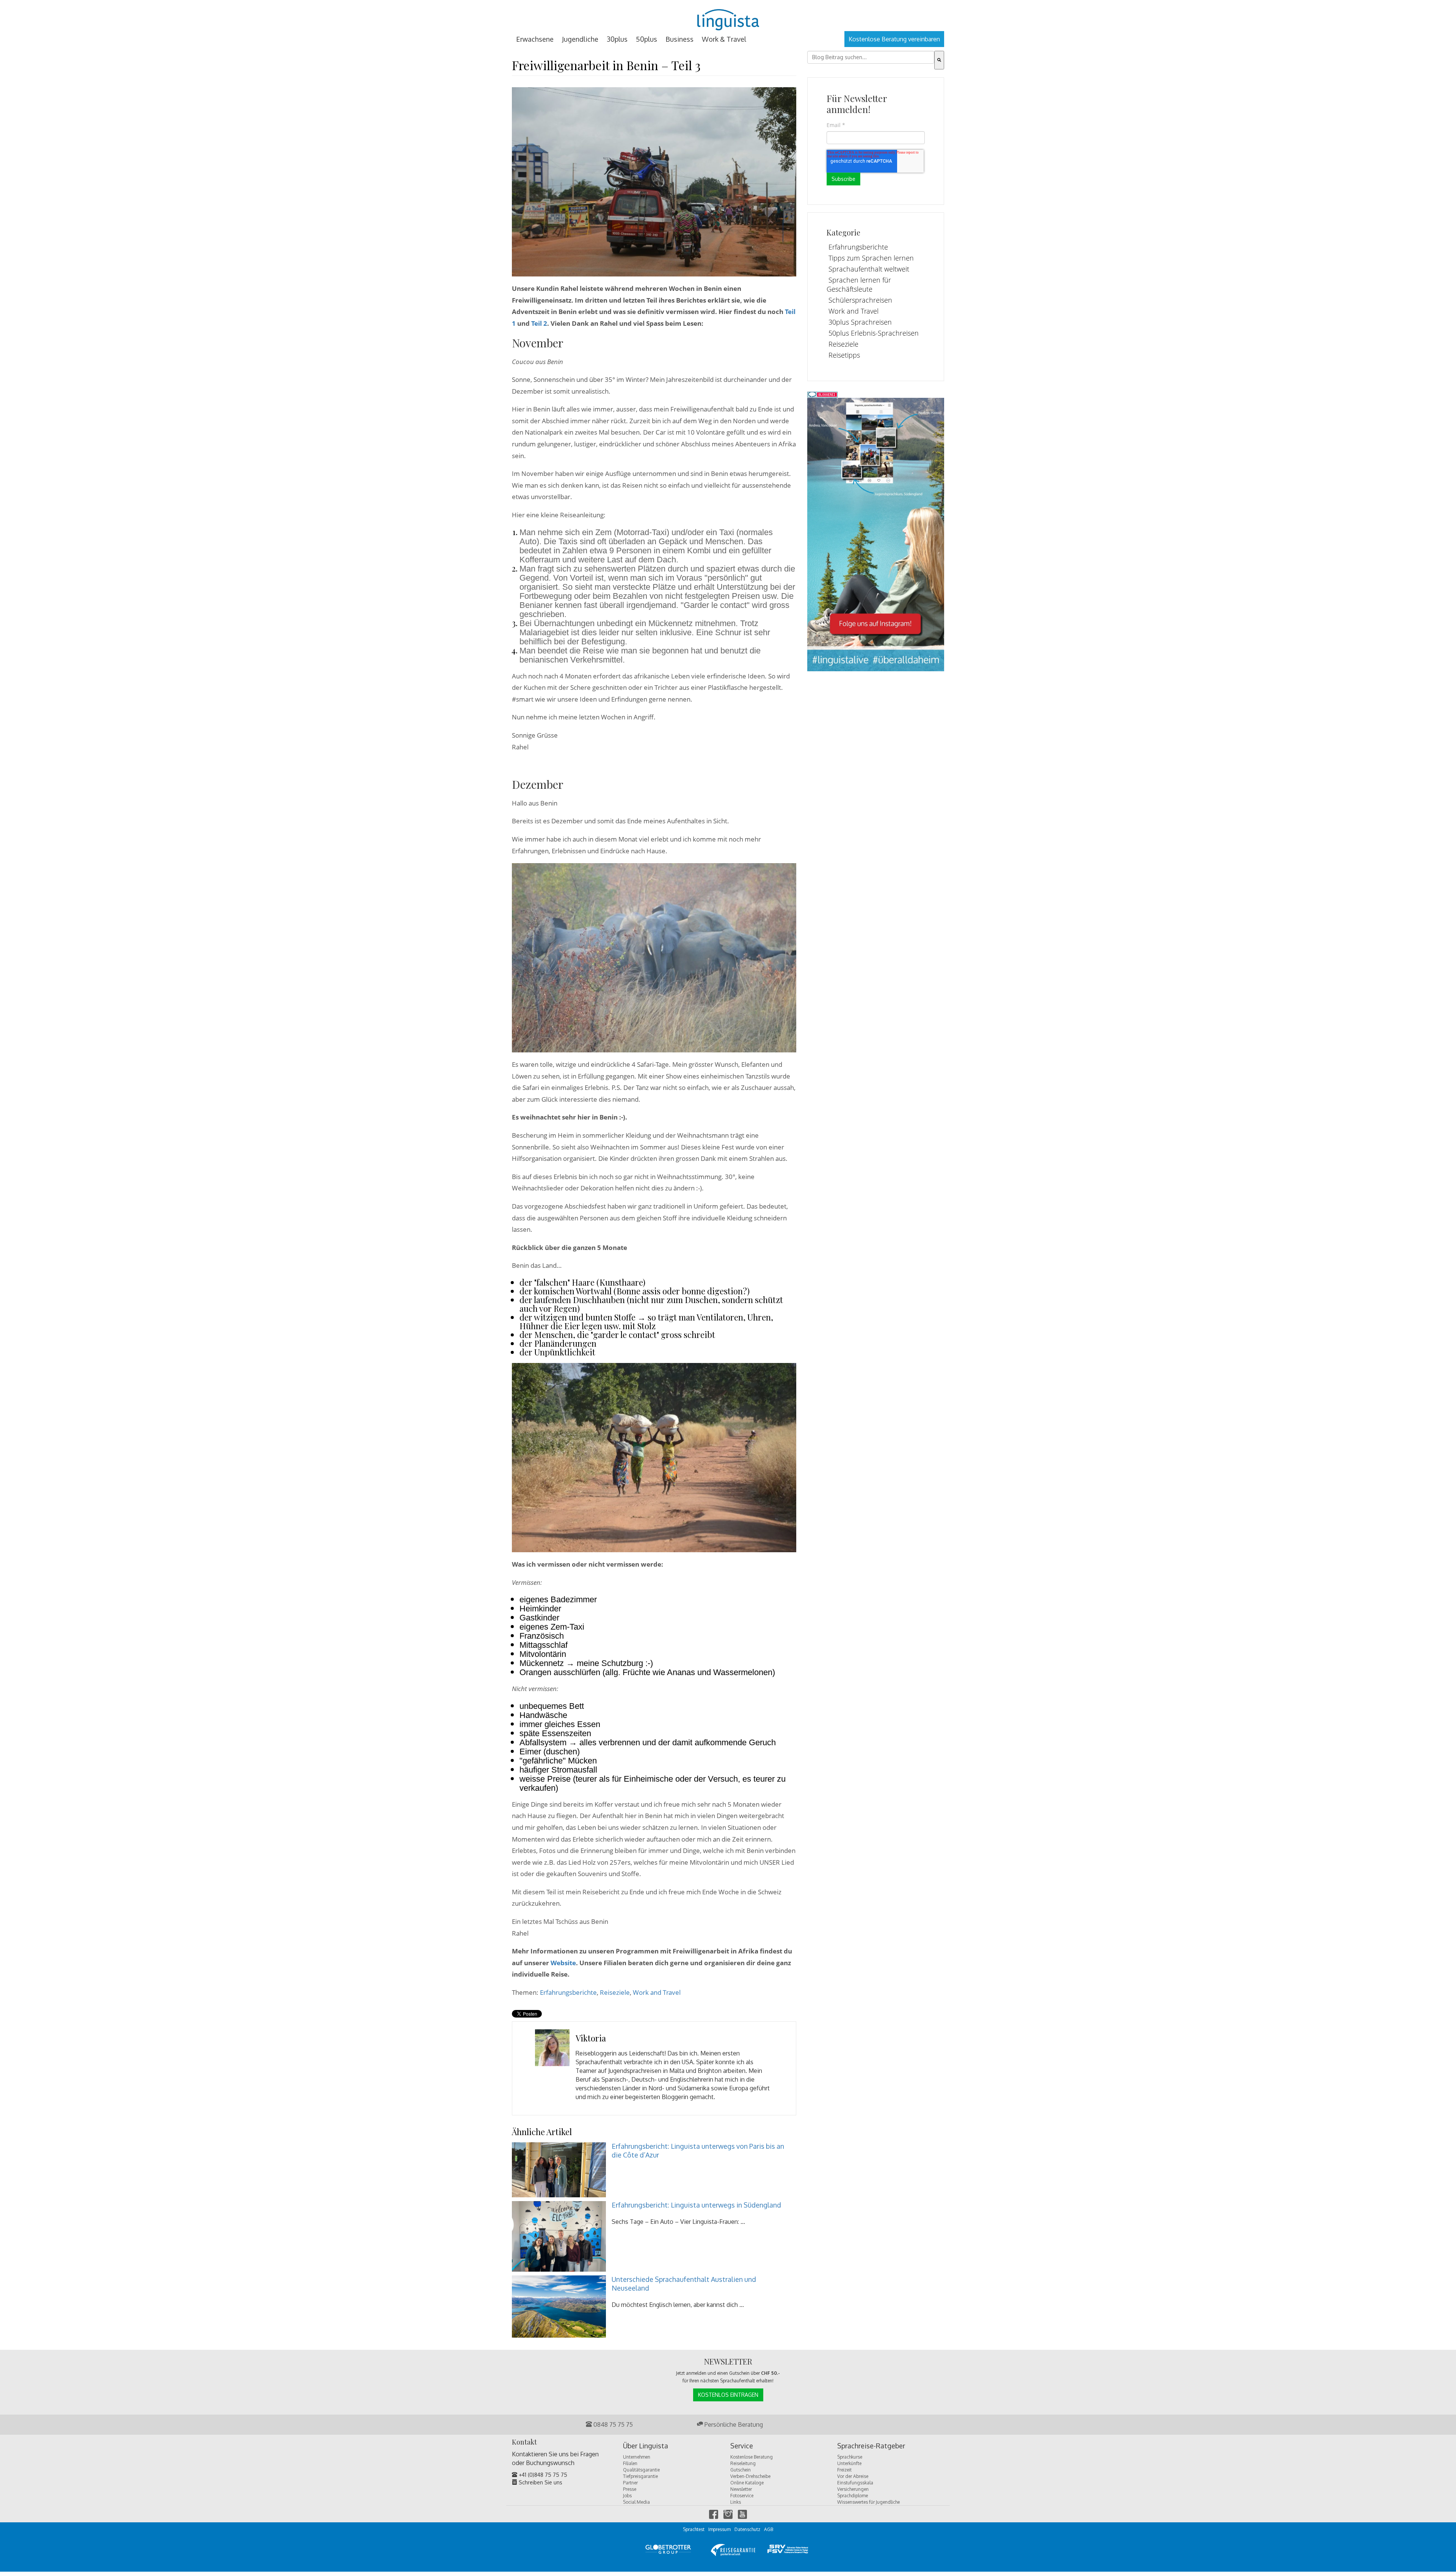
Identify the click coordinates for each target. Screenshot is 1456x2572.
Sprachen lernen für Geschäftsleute (859, 284)
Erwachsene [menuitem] (535, 39)
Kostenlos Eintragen (728, 2395)
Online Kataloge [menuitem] (747, 2483)
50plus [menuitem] (646, 39)
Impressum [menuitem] (719, 2529)
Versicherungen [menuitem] (853, 2489)
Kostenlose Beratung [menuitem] (752, 2457)
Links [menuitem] (736, 2502)
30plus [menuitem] (617, 39)
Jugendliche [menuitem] (580, 39)
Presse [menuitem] (630, 2489)
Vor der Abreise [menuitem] (853, 2476)
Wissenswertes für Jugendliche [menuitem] (868, 2502)
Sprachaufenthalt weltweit (869, 269)
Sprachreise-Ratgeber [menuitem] (871, 2446)
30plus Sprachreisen (860, 322)
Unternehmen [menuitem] (637, 2457)
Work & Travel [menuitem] (724, 39)
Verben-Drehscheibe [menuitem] (750, 2476)
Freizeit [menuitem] (844, 2470)
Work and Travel (657, 1992)
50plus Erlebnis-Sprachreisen (874, 333)
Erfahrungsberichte (568, 1992)
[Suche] (939, 60)
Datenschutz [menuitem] (747, 2529)
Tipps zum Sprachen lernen (871, 258)
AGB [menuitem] (769, 2529)
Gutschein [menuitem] (741, 2470)
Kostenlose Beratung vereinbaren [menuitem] (894, 39)
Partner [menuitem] (630, 2483)
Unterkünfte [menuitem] (849, 2463)
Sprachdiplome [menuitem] (853, 2496)
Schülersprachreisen (860, 300)
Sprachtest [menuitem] (694, 2529)
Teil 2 (539, 323)
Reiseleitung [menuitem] (743, 2463)
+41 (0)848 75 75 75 (542, 2475)
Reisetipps (844, 355)
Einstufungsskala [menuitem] (855, 2483)
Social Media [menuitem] (636, 2502)
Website (563, 1963)
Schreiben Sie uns (540, 2482)
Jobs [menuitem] (627, 2496)
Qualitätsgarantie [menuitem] (641, 2470)
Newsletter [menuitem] (741, 2489)
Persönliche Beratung (733, 2424)
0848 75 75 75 (612, 2424)
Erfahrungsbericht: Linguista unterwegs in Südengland (696, 2205)
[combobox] (871, 57)
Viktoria (591, 2038)
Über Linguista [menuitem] (646, 2446)
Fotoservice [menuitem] (742, 2496)
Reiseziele (615, 1992)
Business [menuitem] (679, 39)
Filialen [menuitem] (630, 2463)
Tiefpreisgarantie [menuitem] (640, 2476)
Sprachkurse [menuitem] (850, 2457)
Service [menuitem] (742, 2446)
